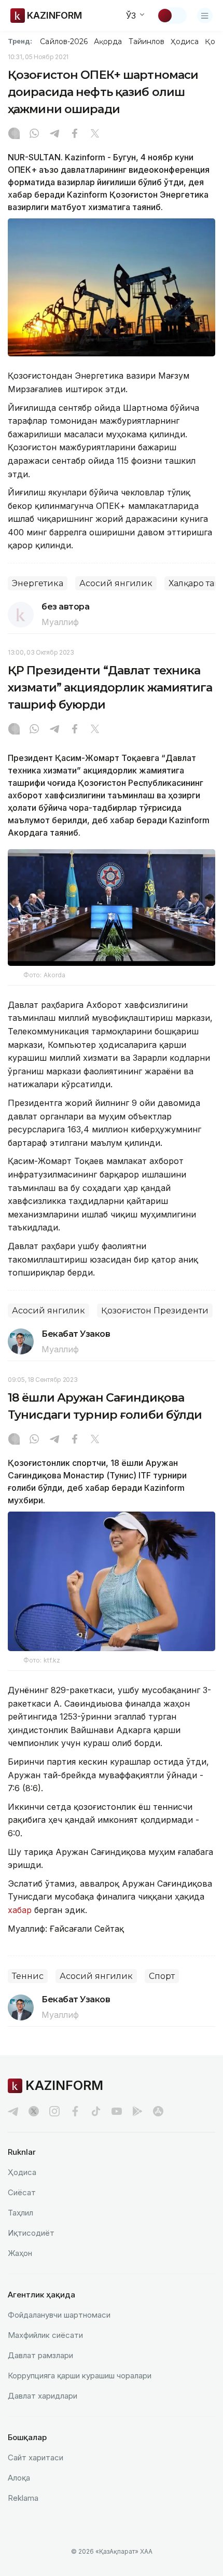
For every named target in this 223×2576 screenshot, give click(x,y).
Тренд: (20, 41)
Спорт (162, 1976)
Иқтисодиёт (31, 2233)
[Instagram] (14, 134)
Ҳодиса (185, 41)
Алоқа (19, 2478)
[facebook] (75, 2111)
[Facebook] (75, 134)
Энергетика (38, 583)
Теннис (28, 1976)
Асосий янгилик (116, 583)
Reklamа (23, 2498)
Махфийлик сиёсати (45, 2335)
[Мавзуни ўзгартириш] (172, 16)
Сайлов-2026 (64, 41)
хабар (20, 1910)
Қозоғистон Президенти (155, 1311)
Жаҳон (20, 2253)
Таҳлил (20, 2213)
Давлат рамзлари (40, 2355)
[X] (95, 134)
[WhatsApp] (34, 134)
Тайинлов (147, 41)
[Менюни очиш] (205, 16)
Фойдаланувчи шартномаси (59, 2315)
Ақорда (108, 41)
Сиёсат (22, 2192)
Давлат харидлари (43, 2396)
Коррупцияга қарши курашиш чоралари (80, 2376)
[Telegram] (54, 134)
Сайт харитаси (36, 2457)
